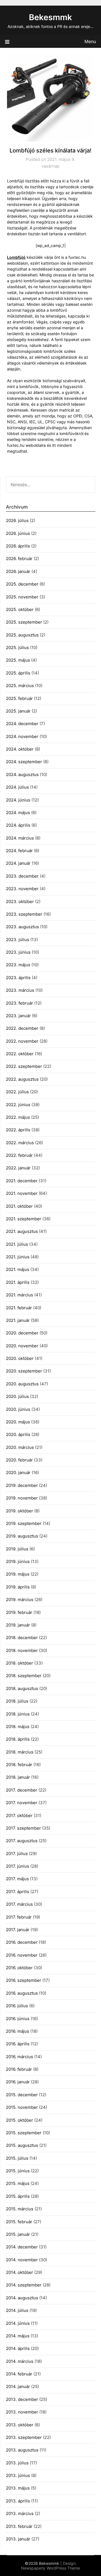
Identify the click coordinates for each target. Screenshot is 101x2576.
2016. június (18, 2019)
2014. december (22, 2247)
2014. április (18, 2348)
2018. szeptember (24, 1676)
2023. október (20, 902)
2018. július (17, 1701)
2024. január (18, 863)
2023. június (18, 952)
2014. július (17, 2310)
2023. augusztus (22, 927)
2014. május (18, 2336)
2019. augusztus (22, 1536)
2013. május (18, 2488)
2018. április (18, 1739)
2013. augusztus (22, 2450)
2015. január (18, 2234)
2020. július (17, 1396)
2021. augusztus (22, 1231)
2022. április (18, 1130)
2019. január (18, 1625)
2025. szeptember (24, 622)
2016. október (19, 1968)
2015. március (20, 2209)
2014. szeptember (24, 2285)
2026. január (18, 571)
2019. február (19, 1612)
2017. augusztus (22, 1841)
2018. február (19, 1765)
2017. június (18, 1866)
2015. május (18, 2183)
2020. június (18, 1409)
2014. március (20, 2361)
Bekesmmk (50, 17)
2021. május (18, 1269)
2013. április (18, 2501)
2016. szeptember (24, 1980)
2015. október (19, 2120)
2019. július (17, 1549)
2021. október (19, 1206)
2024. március (20, 838)
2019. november (22, 1498)
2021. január (18, 1320)
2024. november (22, 736)
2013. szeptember (24, 2437)
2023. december (22, 876)
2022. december (22, 1028)
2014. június (18, 2323)
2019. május (18, 1574)
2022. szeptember (24, 1066)
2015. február (19, 2222)
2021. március (19, 1295)
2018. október (19, 1663)
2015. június (18, 2171)
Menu (90, 41)
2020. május (18, 1422)
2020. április (18, 1434)
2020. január (18, 1472)
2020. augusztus (22, 1384)
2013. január (18, 2539)
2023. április (18, 978)
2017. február (19, 1917)
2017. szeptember (23, 1828)
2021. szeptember (24, 1219)
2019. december (22, 1485)
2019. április (18, 1587)
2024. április (18, 825)
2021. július (17, 1244)
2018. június (18, 1714)
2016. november (22, 1955)
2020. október (20, 1358)
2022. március (20, 1143)
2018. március (20, 1752)
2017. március (19, 1904)
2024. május (18, 813)
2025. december (22, 584)
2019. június (18, 1561)
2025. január (18, 711)
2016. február (19, 2069)
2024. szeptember (24, 762)
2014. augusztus (22, 2298)
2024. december (22, 724)
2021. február (19, 1308)
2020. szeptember (24, 1371)
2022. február (19, 1155)
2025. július (17, 647)
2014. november (22, 2260)
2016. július (17, 2006)
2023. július (18, 940)
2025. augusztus (22, 635)
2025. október (20, 609)
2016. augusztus (22, 1993)
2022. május (18, 1117)
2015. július (17, 2158)
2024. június (18, 800)
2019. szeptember (24, 1523)
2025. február (19, 698)
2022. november (22, 1041)
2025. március (20, 686)
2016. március (19, 2057)
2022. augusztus (22, 1079)
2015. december (22, 2095)
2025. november (22, 597)
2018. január (18, 1777)
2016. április (18, 2044)
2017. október (19, 1815)
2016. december (22, 1942)
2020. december (22, 1333)
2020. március (20, 1447)
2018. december (22, 1638)
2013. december (22, 2399)
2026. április (18, 546)
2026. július (17, 520)
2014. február (19, 2374)
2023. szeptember (24, 914)
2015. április (18, 2196)
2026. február (19, 559)
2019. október (19, 1511)
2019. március (20, 1600)
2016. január (18, 2082)
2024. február (19, 851)
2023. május (18, 965)
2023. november (22, 889)
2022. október (20, 1054)
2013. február (19, 2526)
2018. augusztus (22, 1688)
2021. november (22, 1193)
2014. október (19, 2272)
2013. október (20, 2425)
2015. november (22, 2107)
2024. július (17, 787)
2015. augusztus (22, 2145)
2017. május (17, 1879)
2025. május (18, 660)
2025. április (18, 673)
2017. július (17, 1854)
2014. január (18, 2386)
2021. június (18, 1257)
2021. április (18, 1282)
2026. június (18, 533)
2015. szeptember (24, 2133)
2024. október (20, 749)
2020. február (19, 1460)
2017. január (18, 1930)
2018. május (18, 1727)
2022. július (17, 1092)
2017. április (18, 1892)
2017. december (22, 1790)
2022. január (18, 1168)
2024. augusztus (22, 775)
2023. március (20, 990)
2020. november (22, 1346)
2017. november (22, 1803)
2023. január (18, 1016)
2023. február (19, 1003)
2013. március (20, 2513)
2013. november (22, 2412)
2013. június (18, 2475)
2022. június (18, 1105)
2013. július (17, 2463)
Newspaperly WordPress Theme (50, 2568)
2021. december (22, 1181)
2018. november (22, 1650)
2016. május (18, 2031)
